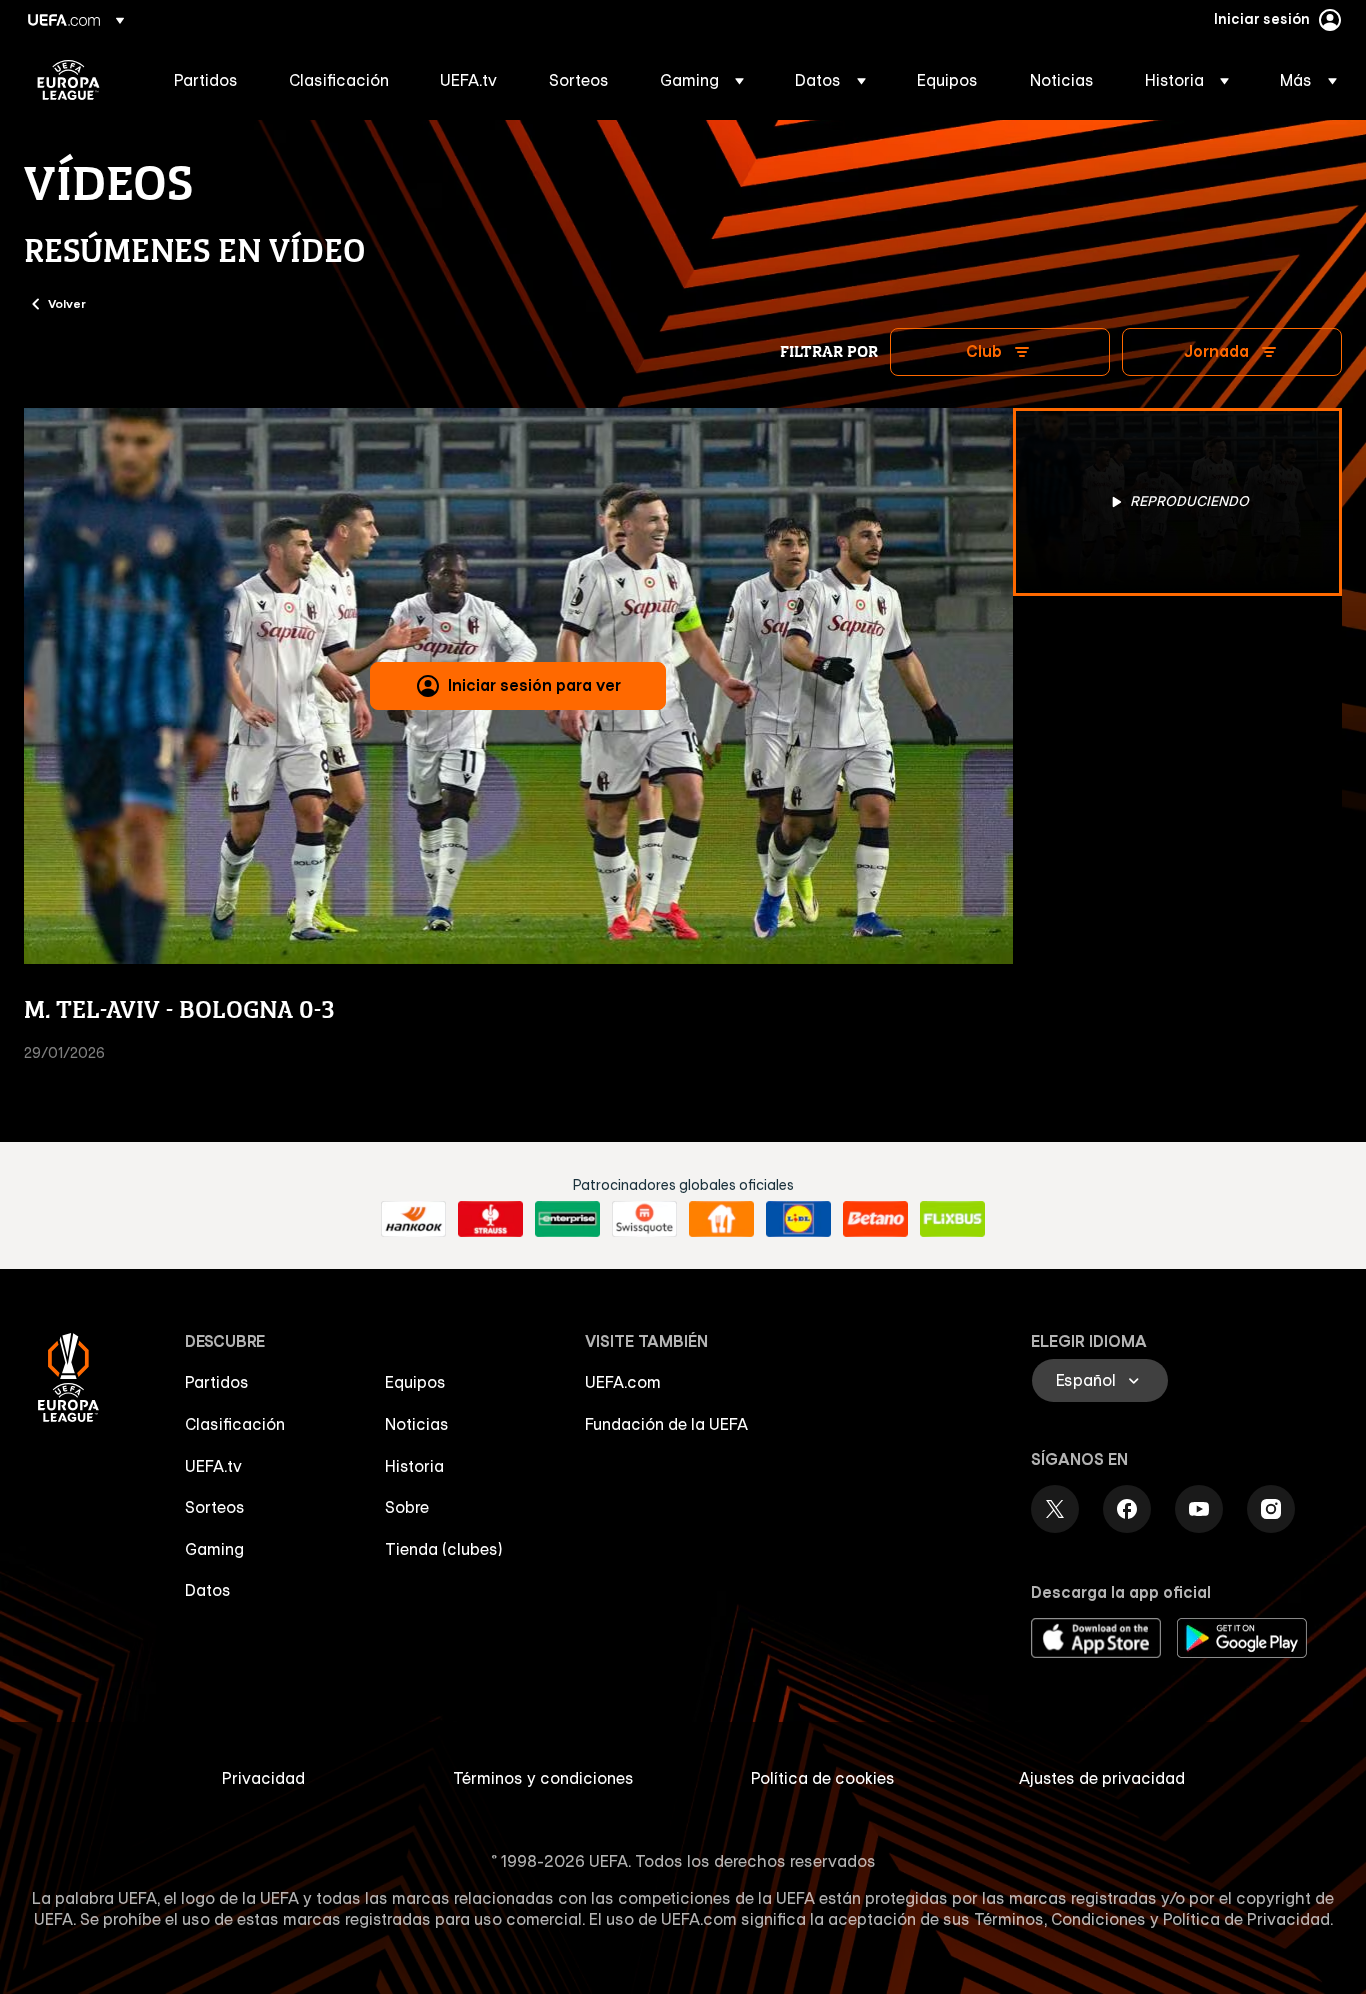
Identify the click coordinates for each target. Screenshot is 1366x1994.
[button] (702, 80)
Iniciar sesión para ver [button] (534, 685)
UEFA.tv (213, 1466)
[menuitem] (206, 80)
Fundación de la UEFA (666, 1424)
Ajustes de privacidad (1102, 1778)
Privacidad (263, 1778)
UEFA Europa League (68, 80)
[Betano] (875, 1219)
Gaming (214, 1549)
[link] (206, 80)
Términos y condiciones (543, 1778)
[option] (1178, 502)
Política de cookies (823, 1778)
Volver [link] (67, 303)
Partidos (217, 1382)
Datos (208, 1590)
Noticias (417, 1424)
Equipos (415, 1382)
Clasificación (235, 1424)
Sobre (407, 1507)
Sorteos (215, 1507)
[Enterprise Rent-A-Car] (567, 1219)
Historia (414, 1466)
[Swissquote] (644, 1219)
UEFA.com (623, 1382)
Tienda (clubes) (444, 1549)
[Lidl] (798, 1219)
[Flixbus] (952, 1219)
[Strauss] (490, 1219)
